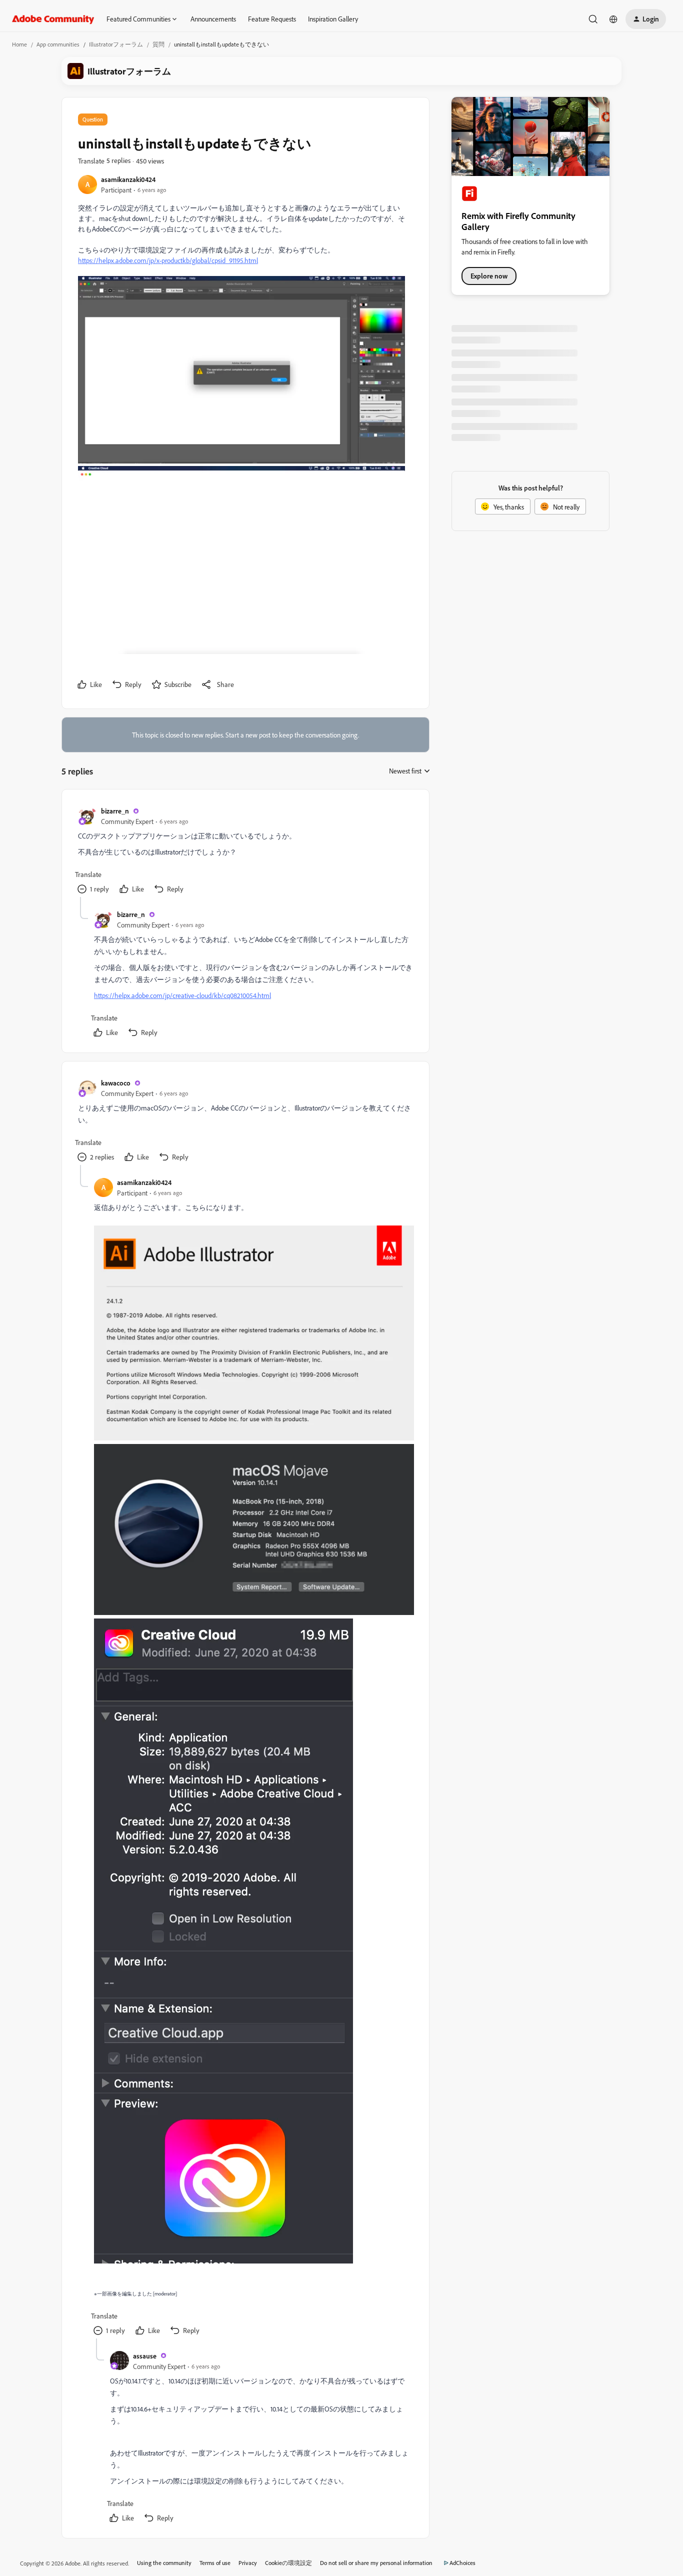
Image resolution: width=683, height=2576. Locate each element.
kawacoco (116, 1083)
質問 (158, 44)
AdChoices (462, 2563)
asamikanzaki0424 (128, 179)
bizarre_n (115, 811)
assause (145, 2356)
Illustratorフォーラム (116, 44)
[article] (245, 851)
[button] (646, 19)
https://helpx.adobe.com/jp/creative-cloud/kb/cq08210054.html (182, 995)
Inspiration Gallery (333, 19)
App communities (58, 44)
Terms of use (215, 2563)
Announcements (213, 19)
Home (19, 44)
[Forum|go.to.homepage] (53, 19)
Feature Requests (272, 19)
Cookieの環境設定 (288, 2563)
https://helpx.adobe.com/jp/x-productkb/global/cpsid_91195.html (168, 260)
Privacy (248, 2563)
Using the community (164, 2563)
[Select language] (613, 19)
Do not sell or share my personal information (376, 2563)
